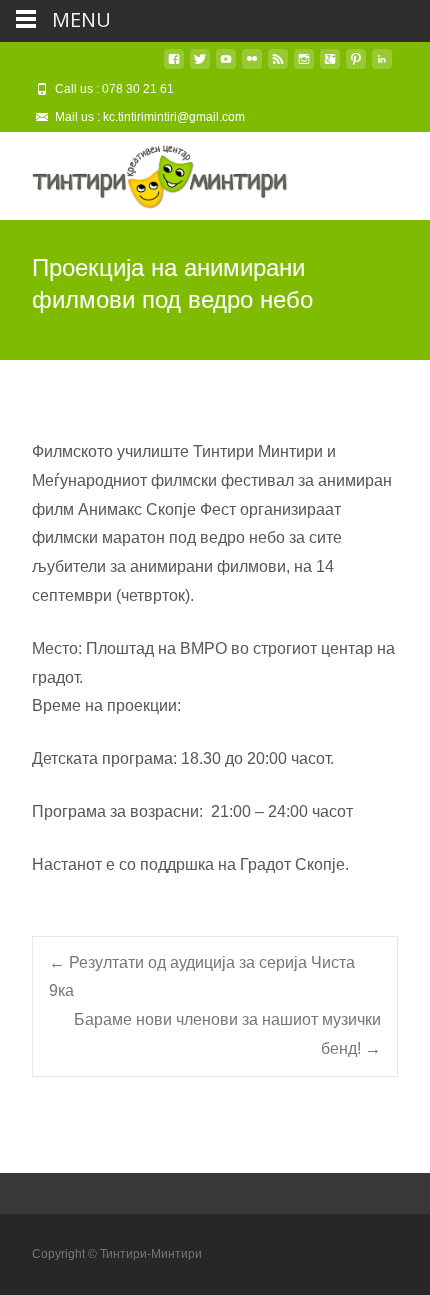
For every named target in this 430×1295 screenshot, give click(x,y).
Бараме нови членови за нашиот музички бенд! (227, 1034)
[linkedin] (382, 66)
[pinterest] (356, 66)
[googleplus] (330, 66)
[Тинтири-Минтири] (144, 172)
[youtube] (226, 66)
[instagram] (304, 66)
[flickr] (252, 66)
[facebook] (174, 66)
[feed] (278, 66)
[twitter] (200, 66)
